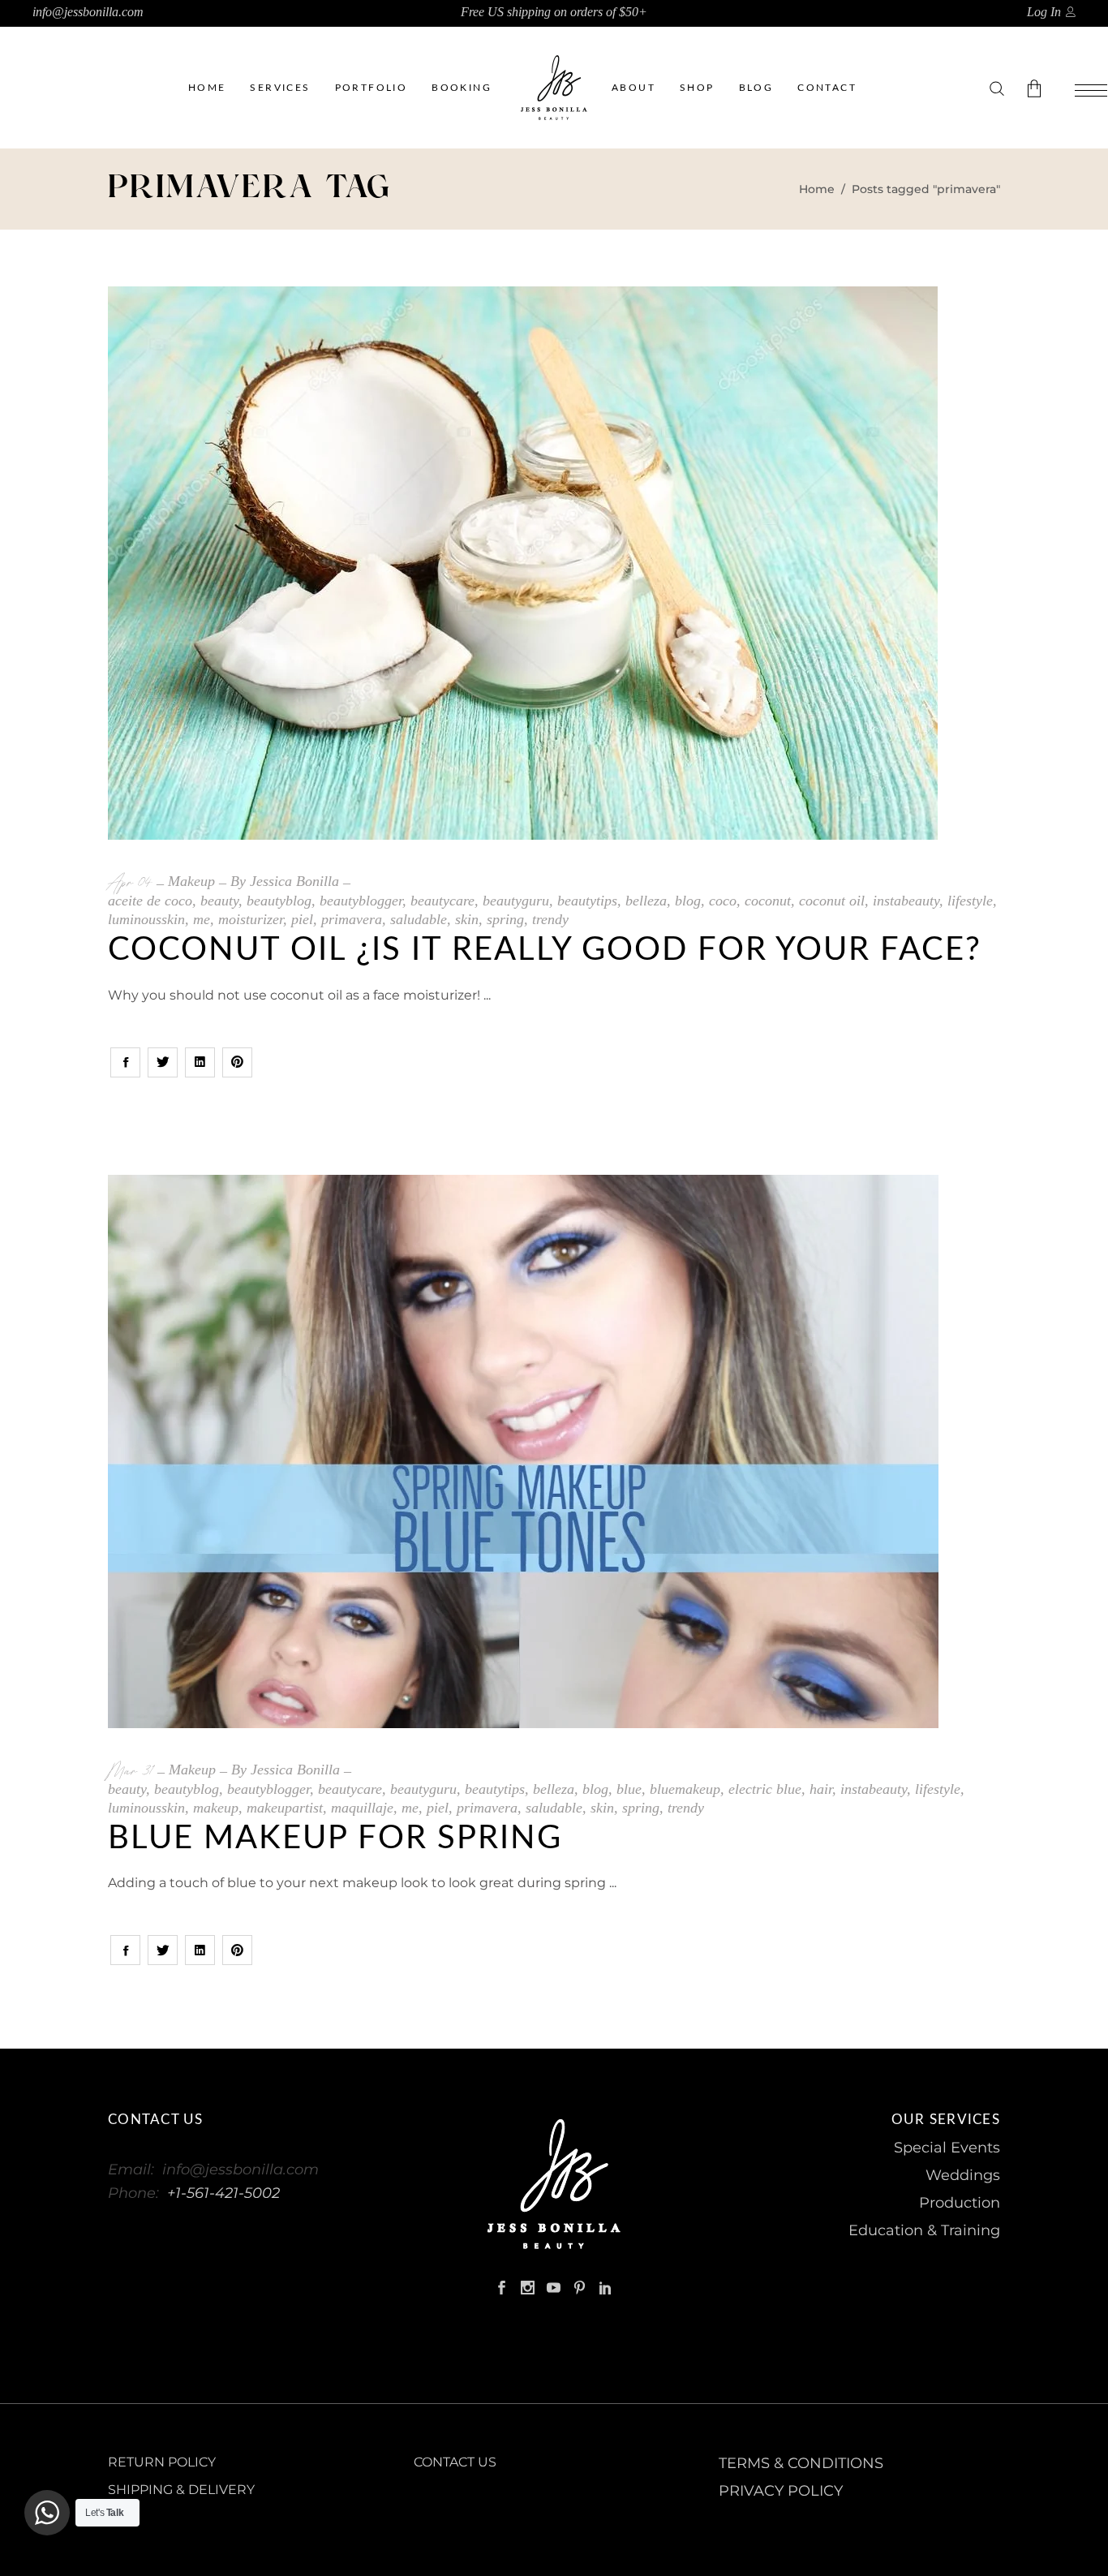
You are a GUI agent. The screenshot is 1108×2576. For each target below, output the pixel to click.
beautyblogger (361, 901)
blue (629, 1789)
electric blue (765, 1789)
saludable (419, 919)
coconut (768, 901)
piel (302, 919)
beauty (219, 901)
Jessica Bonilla (294, 881)
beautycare (442, 901)
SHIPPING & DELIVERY (181, 2490)
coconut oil (832, 901)
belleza (646, 901)
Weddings (963, 2175)
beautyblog (279, 901)
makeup (216, 1808)
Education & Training (924, 2230)
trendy (550, 919)
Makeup (191, 881)
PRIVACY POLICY (781, 2491)
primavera (352, 919)
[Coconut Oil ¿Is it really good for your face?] (523, 563)
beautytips (587, 901)
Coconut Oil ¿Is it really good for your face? (545, 950)
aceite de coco (150, 901)
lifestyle (970, 901)
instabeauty (906, 901)
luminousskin (146, 919)
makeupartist (285, 1808)
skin (467, 919)
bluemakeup (685, 1789)
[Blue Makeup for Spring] (523, 1451)
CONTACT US (455, 2462)
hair (821, 1789)
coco (723, 901)
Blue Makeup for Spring (335, 1838)
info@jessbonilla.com (88, 12)
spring (505, 919)
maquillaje (362, 1808)
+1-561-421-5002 (223, 2193)
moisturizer (251, 919)
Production (960, 2203)
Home (817, 189)
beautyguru (516, 901)
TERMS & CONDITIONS (801, 2463)
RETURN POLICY (162, 2462)
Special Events (947, 2148)
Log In (1044, 12)
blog (688, 901)
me (202, 919)
